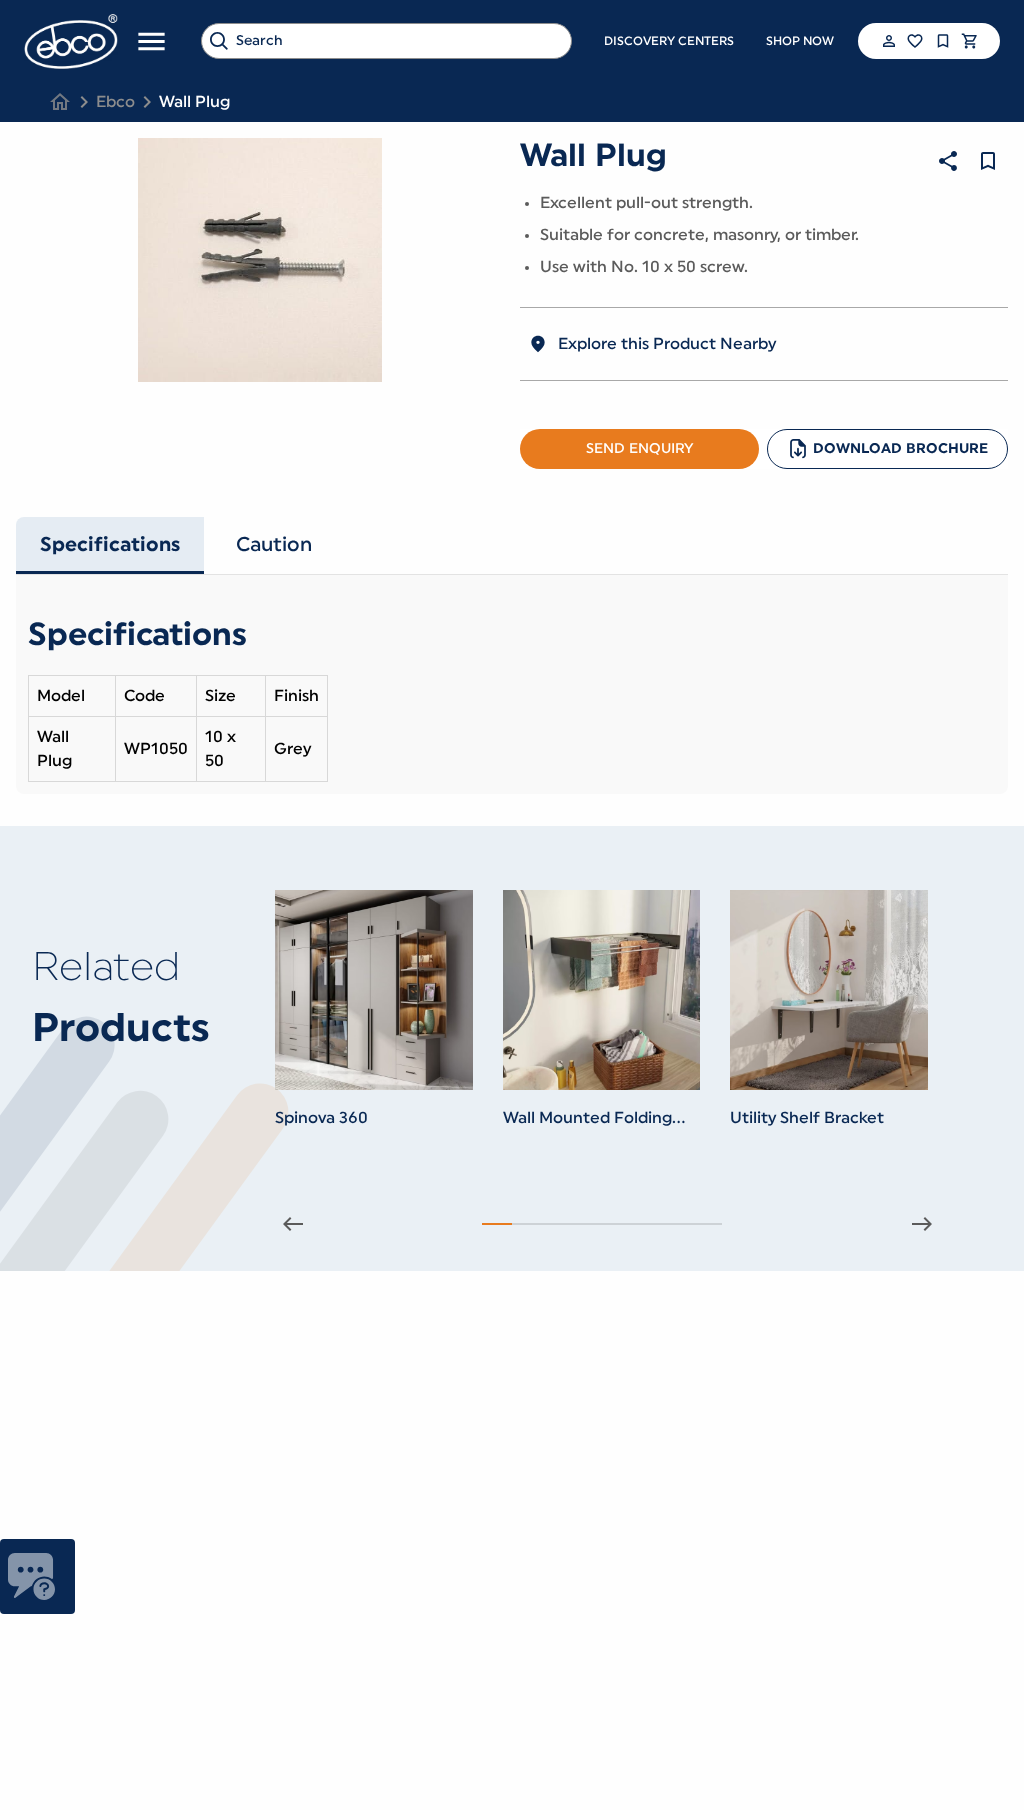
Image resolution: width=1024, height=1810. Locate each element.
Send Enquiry (640, 449)
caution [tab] (274, 545)
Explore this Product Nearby (667, 344)
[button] (887, 41)
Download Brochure (900, 449)
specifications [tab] (110, 545)
